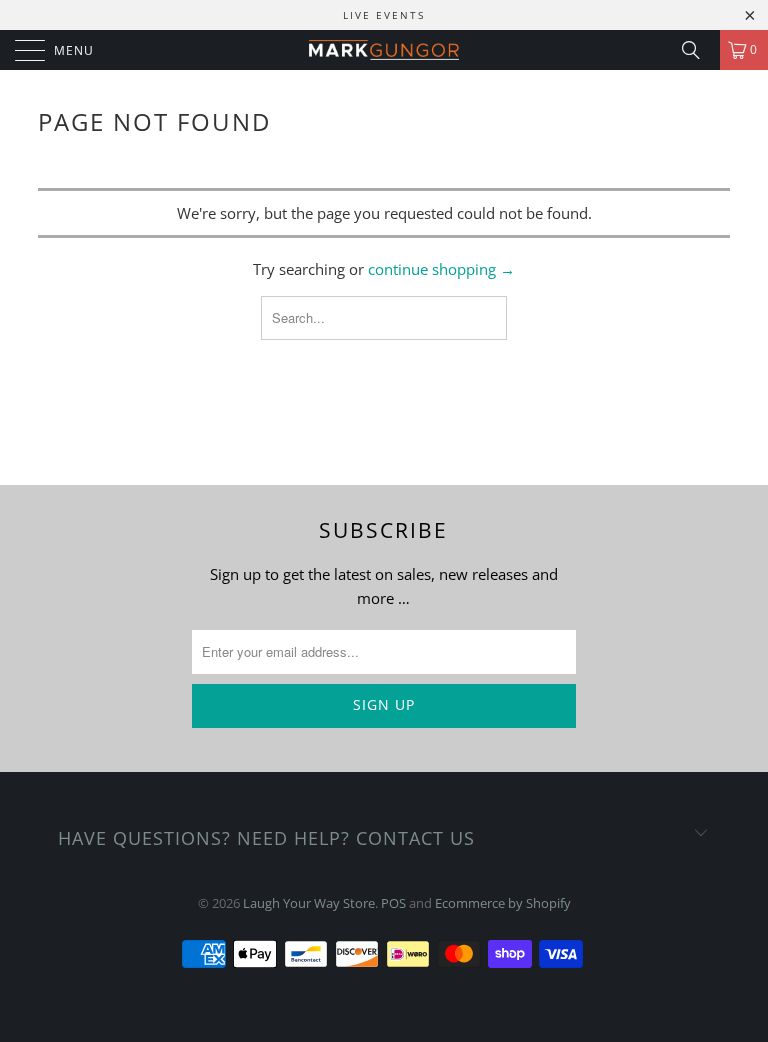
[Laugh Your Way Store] (384, 50)
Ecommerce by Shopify (503, 903)
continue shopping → (441, 269)
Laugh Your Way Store (309, 903)
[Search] (698, 50)
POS (393, 903)
